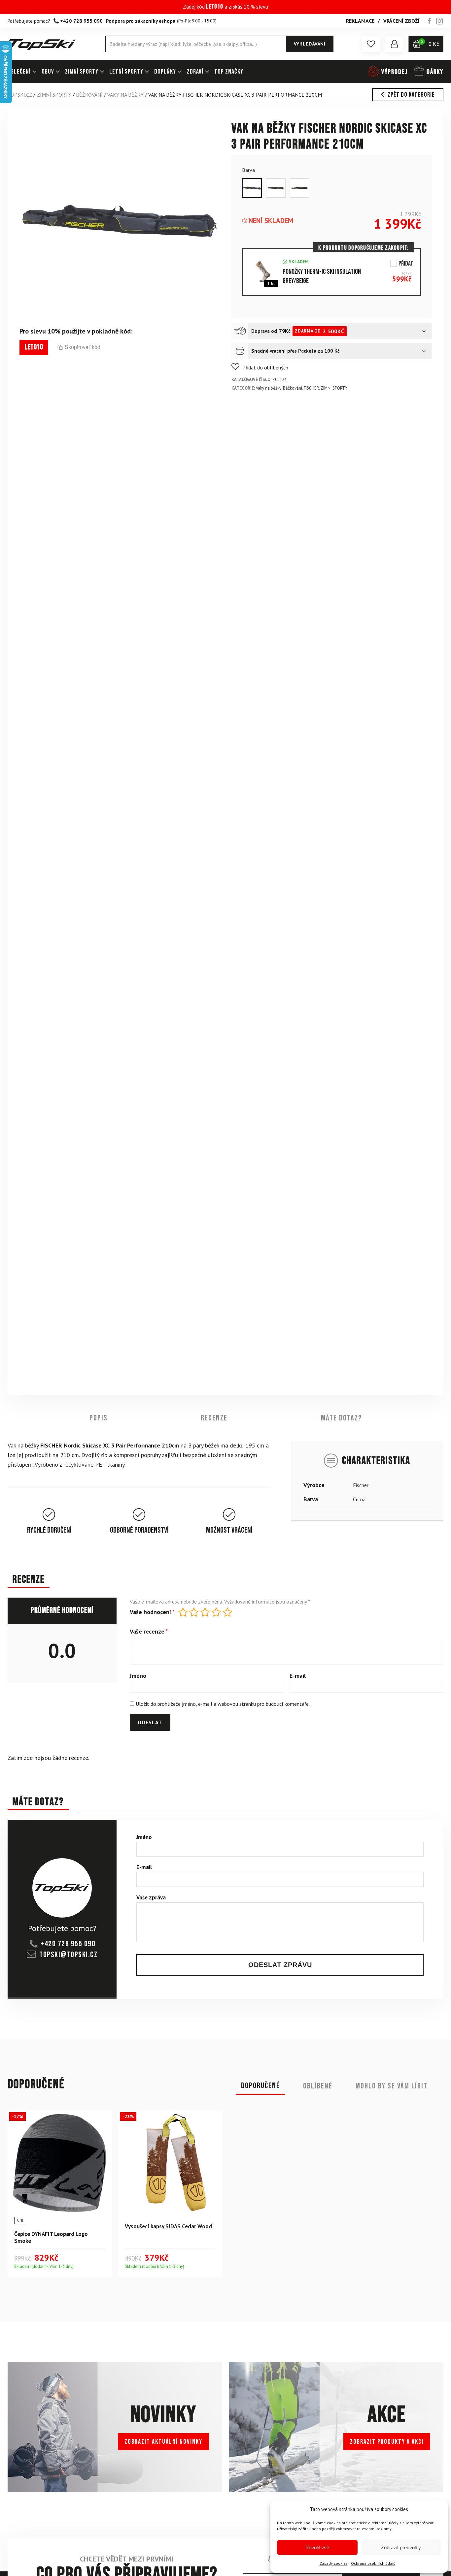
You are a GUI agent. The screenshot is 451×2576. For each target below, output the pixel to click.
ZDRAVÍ (195, 72)
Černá (359, 1499)
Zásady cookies (334, 2563)
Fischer (361, 1485)
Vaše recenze (149, 1632)
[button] (371, 44)
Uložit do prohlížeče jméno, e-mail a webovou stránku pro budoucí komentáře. (223, 1704)
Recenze (214, 1418)
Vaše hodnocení (152, 1612)
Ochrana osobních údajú (373, 2563)
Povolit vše (317, 2547)
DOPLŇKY (165, 72)
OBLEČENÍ (19, 72)
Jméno (138, 1676)
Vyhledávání (310, 44)
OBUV (48, 72)
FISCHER (311, 388)
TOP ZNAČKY (229, 72)
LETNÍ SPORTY (126, 72)
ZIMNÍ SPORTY (82, 72)
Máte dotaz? (341, 1418)
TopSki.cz (20, 95)
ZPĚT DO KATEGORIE (411, 95)
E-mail (298, 1676)
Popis (99, 1418)
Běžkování (89, 95)
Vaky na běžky (125, 95)
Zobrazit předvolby (401, 2547)
